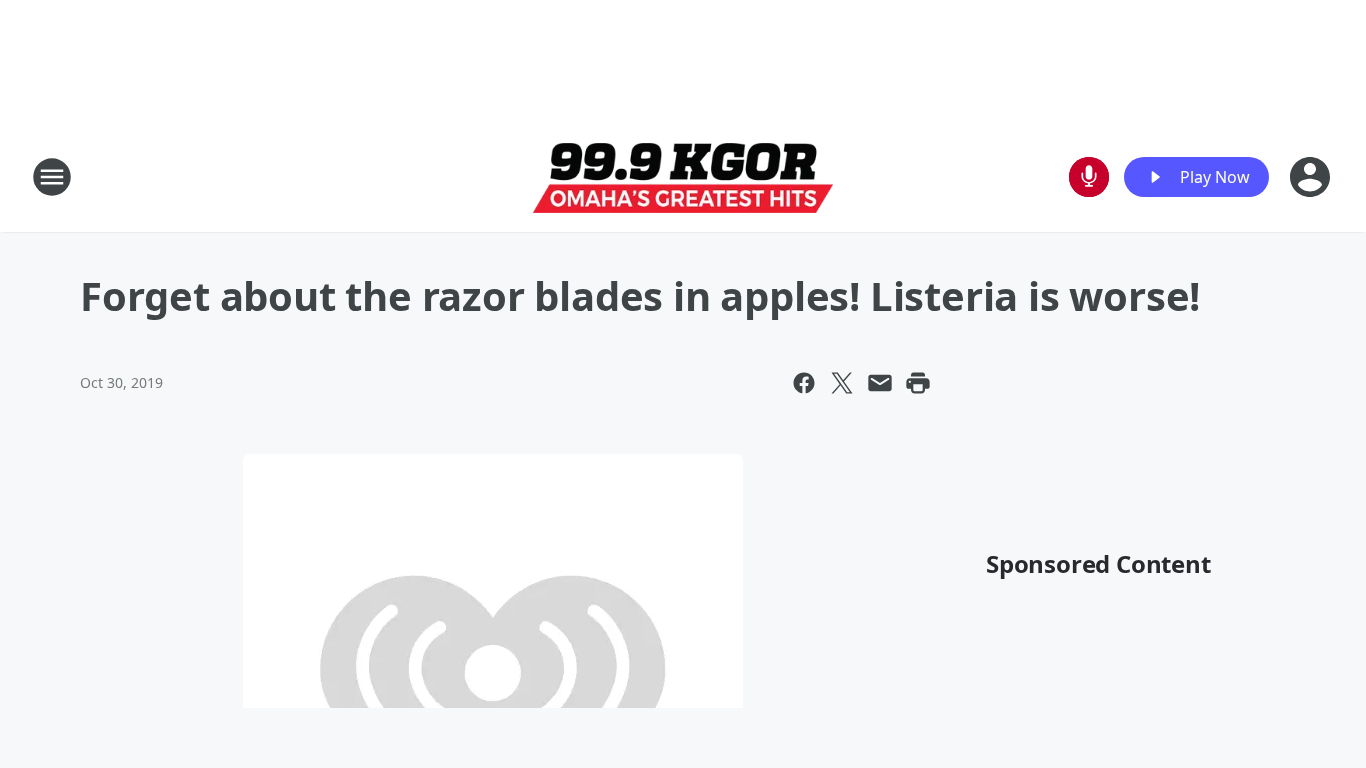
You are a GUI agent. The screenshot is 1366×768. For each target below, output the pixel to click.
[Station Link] (683, 177)
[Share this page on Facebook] (804, 383)
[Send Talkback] (1089, 177)
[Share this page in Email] (880, 383)
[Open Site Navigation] (52, 177)
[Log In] (1312, 177)
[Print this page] (918, 383)
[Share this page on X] (842, 383)
